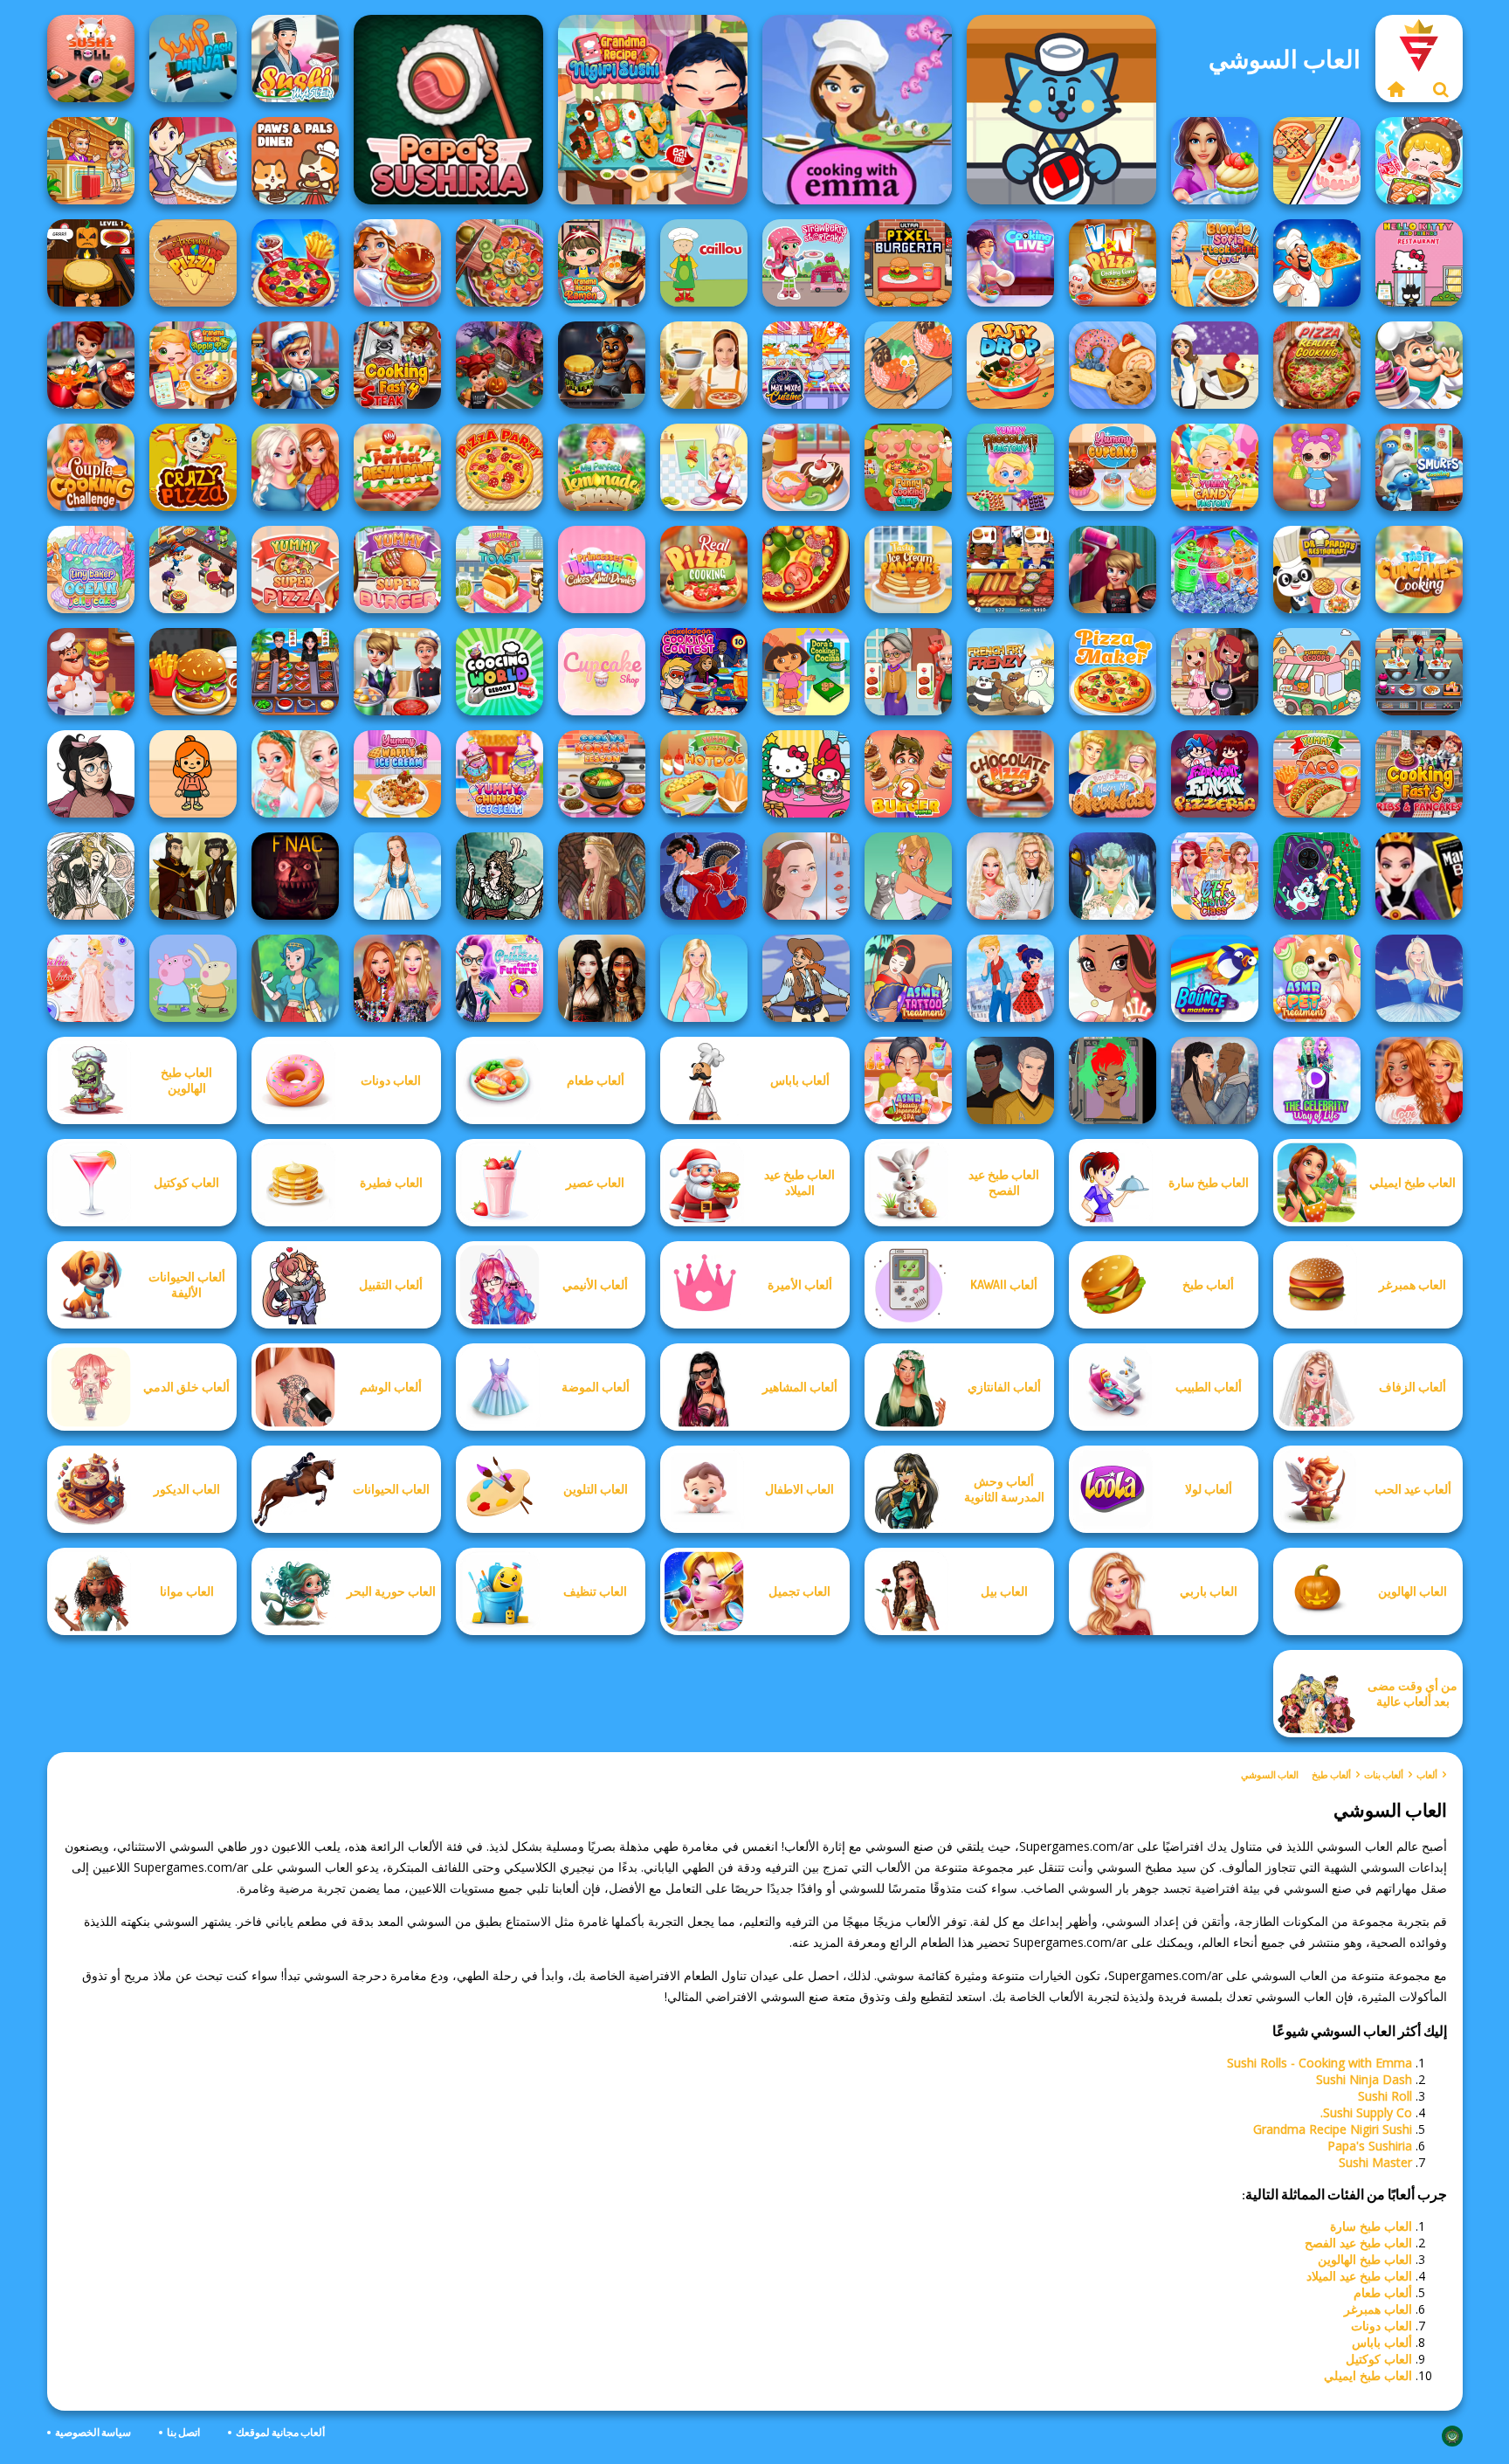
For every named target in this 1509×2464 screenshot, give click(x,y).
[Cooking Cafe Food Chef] (1419, 672)
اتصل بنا (183, 2432)
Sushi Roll (1385, 2096)
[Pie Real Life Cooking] (500, 263)
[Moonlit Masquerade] (500, 876)
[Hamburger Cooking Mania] (91, 672)
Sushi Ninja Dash (1364, 2079)
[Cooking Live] (295, 263)
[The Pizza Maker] (1113, 672)
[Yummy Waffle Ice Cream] (397, 774)
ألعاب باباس (1382, 2342)
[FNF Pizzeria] (1215, 774)
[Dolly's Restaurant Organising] (1317, 161)
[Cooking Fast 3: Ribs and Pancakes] (1419, 774)
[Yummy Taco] (1317, 774)
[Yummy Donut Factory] (806, 467)
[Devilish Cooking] (1215, 672)
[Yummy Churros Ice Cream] (500, 774)
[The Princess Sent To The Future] (500, 978)
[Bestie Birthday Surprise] (397, 978)
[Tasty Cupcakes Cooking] (1419, 569)
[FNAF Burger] (602, 365)
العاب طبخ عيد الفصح (1358, 2243)
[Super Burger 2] (908, 774)
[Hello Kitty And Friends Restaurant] (1419, 263)
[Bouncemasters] (1215, 978)
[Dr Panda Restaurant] (1317, 569)
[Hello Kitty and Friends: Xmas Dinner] (806, 774)
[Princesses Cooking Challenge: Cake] (295, 774)
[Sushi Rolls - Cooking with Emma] (857, 110)
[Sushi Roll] (91, 59)
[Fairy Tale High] (1113, 978)
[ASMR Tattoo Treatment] (908, 978)
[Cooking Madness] (908, 672)
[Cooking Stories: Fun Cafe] (1215, 161)
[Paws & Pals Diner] (295, 161)
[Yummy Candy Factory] (1215, 467)
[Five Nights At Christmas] (295, 876)
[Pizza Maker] (806, 569)
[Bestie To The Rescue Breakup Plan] (1419, 1080)
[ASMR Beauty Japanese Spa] (908, 1080)
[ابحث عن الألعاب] (1441, 89)
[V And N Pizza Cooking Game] (1113, 263)
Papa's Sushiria (1370, 2146)
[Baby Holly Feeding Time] (1317, 467)
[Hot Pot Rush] (908, 365)
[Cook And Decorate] (1113, 569)
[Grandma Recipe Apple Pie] (193, 365)
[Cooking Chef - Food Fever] (295, 672)
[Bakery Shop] (1113, 365)
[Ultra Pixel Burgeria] (908, 263)
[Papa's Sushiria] (448, 110)
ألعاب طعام (1383, 2292)
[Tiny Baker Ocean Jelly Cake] (91, 569)
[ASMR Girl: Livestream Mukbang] (1419, 161)
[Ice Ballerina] (1419, 978)
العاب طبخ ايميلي (1368, 2375)
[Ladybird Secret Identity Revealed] (1010, 978)
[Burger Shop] (193, 672)
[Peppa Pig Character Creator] (193, 978)
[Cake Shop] (1419, 365)
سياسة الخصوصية (93, 2432)
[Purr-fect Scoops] (1317, 672)
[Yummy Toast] (500, 569)
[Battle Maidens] (602, 978)
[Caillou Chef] (704, 263)
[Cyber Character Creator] (1113, 1080)
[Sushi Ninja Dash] (193, 59)
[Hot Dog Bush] (1010, 569)
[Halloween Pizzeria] (91, 263)
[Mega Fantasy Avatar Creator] (1113, 876)
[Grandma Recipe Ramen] (602, 263)
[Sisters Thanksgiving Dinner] (295, 467)
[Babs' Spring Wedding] (1010, 876)
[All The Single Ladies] (1215, 1080)
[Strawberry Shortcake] (806, 263)
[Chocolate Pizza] (1010, 774)
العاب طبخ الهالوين (1365, 2259)
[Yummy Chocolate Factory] (1010, 467)
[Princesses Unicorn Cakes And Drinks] (602, 569)
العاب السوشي (1270, 1775)
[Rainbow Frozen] (1215, 569)
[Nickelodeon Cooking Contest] (704, 672)
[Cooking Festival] (397, 263)
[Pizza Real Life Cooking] (1317, 365)
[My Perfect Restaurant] (397, 467)
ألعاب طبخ (1331, 1775)
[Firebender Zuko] (193, 876)
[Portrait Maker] (806, 876)
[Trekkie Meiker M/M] (1010, 1080)
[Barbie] (704, 978)
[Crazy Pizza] (193, 467)
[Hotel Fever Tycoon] (91, 161)
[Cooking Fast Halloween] (500, 365)
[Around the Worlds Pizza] (193, 263)
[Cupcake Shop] (602, 672)
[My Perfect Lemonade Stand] (602, 467)
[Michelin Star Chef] (704, 467)
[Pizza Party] (500, 467)
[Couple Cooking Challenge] (91, 467)
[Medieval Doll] (602, 876)
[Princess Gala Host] (91, 978)
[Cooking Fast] (91, 365)
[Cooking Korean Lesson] (602, 774)
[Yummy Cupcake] (1113, 467)
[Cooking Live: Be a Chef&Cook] (1010, 263)
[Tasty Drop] (1010, 365)
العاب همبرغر (1378, 2309)
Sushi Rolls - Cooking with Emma (1320, 2063)
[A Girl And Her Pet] (908, 876)
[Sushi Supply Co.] (1061, 110)
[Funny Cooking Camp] (908, 467)
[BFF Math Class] (1215, 876)
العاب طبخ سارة (1371, 2226)
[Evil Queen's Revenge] (1419, 876)
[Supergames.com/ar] (1397, 89)
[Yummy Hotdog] (704, 774)
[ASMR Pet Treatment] (1317, 978)
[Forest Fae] (91, 876)
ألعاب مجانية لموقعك (280, 2432)
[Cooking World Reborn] (500, 672)
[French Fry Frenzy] (1010, 672)
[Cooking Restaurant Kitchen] (193, 569)
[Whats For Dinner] (704, 365)
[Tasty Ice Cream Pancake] (908, 569)
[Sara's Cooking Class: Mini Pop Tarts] (193, 161)
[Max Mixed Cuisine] (806, 365)
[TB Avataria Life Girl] (193, 774)
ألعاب (1427, 1775)
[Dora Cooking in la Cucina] (806, 672)
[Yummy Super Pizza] (295, 569)
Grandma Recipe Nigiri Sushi (1333, 2129)
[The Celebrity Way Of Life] (1317, 1080)
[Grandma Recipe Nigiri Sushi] (653, 110)
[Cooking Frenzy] (397, 672)
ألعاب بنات (1384, 1775)
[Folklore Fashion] (397, 876)
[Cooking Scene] (295, 365)
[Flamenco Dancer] (704, 876)
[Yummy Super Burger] (397, 569)
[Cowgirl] (806, 978)
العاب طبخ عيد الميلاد (1359, 2276)
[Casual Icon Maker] (91, 774)
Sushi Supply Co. (1366, 2112)
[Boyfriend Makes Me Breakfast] (1113, 774)
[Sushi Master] (295, 59)
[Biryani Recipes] (1317, 263)
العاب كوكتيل (1379, 2359)
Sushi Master (1375, 2162)
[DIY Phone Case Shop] (1317, 876)
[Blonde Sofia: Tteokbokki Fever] (1215, 263)
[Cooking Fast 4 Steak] (397, 365)
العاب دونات (1382, 2326)
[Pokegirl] (295, 978)
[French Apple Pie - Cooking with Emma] (1215, 365)
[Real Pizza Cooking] (704, 569)
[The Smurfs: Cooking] (1419, 467)
